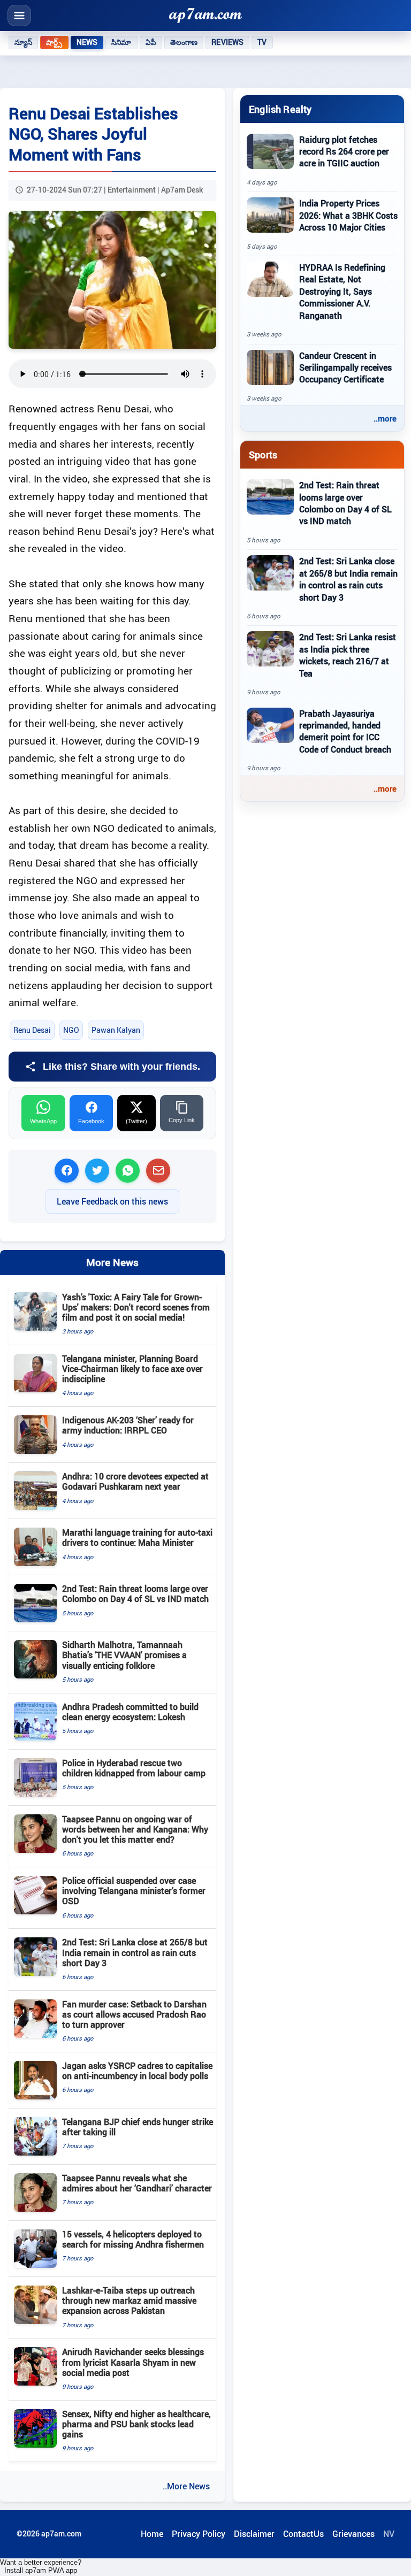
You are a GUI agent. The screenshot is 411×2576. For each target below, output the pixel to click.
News (87, 42)
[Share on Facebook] (67, 1171)
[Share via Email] (158, 1171)
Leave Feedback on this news (112, 1201)
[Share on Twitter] (97, 1171)
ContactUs (303, 2534)
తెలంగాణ (184, 42)
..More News (186, 2486)
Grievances (353, 2534)
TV (262, 42)
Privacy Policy (199, 2534)
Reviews (227, 42)
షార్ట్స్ (54, 42)
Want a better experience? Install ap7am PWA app (41, 2566)
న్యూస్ (23, 42)
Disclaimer (254, 2534)
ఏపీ (151, 42)
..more (385, 418)
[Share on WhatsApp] (128, 1171)
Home (152, 2534)
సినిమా (121, 42)
